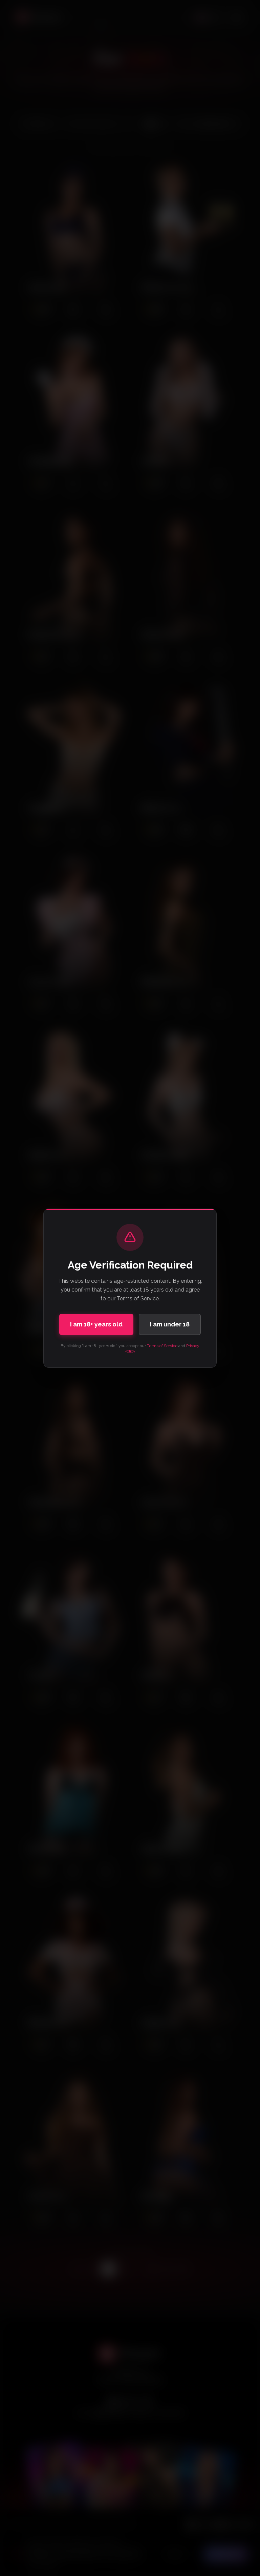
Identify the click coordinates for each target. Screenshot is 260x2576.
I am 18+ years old (96, 1324)
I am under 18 (170, 1324)
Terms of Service (162, 1346)
